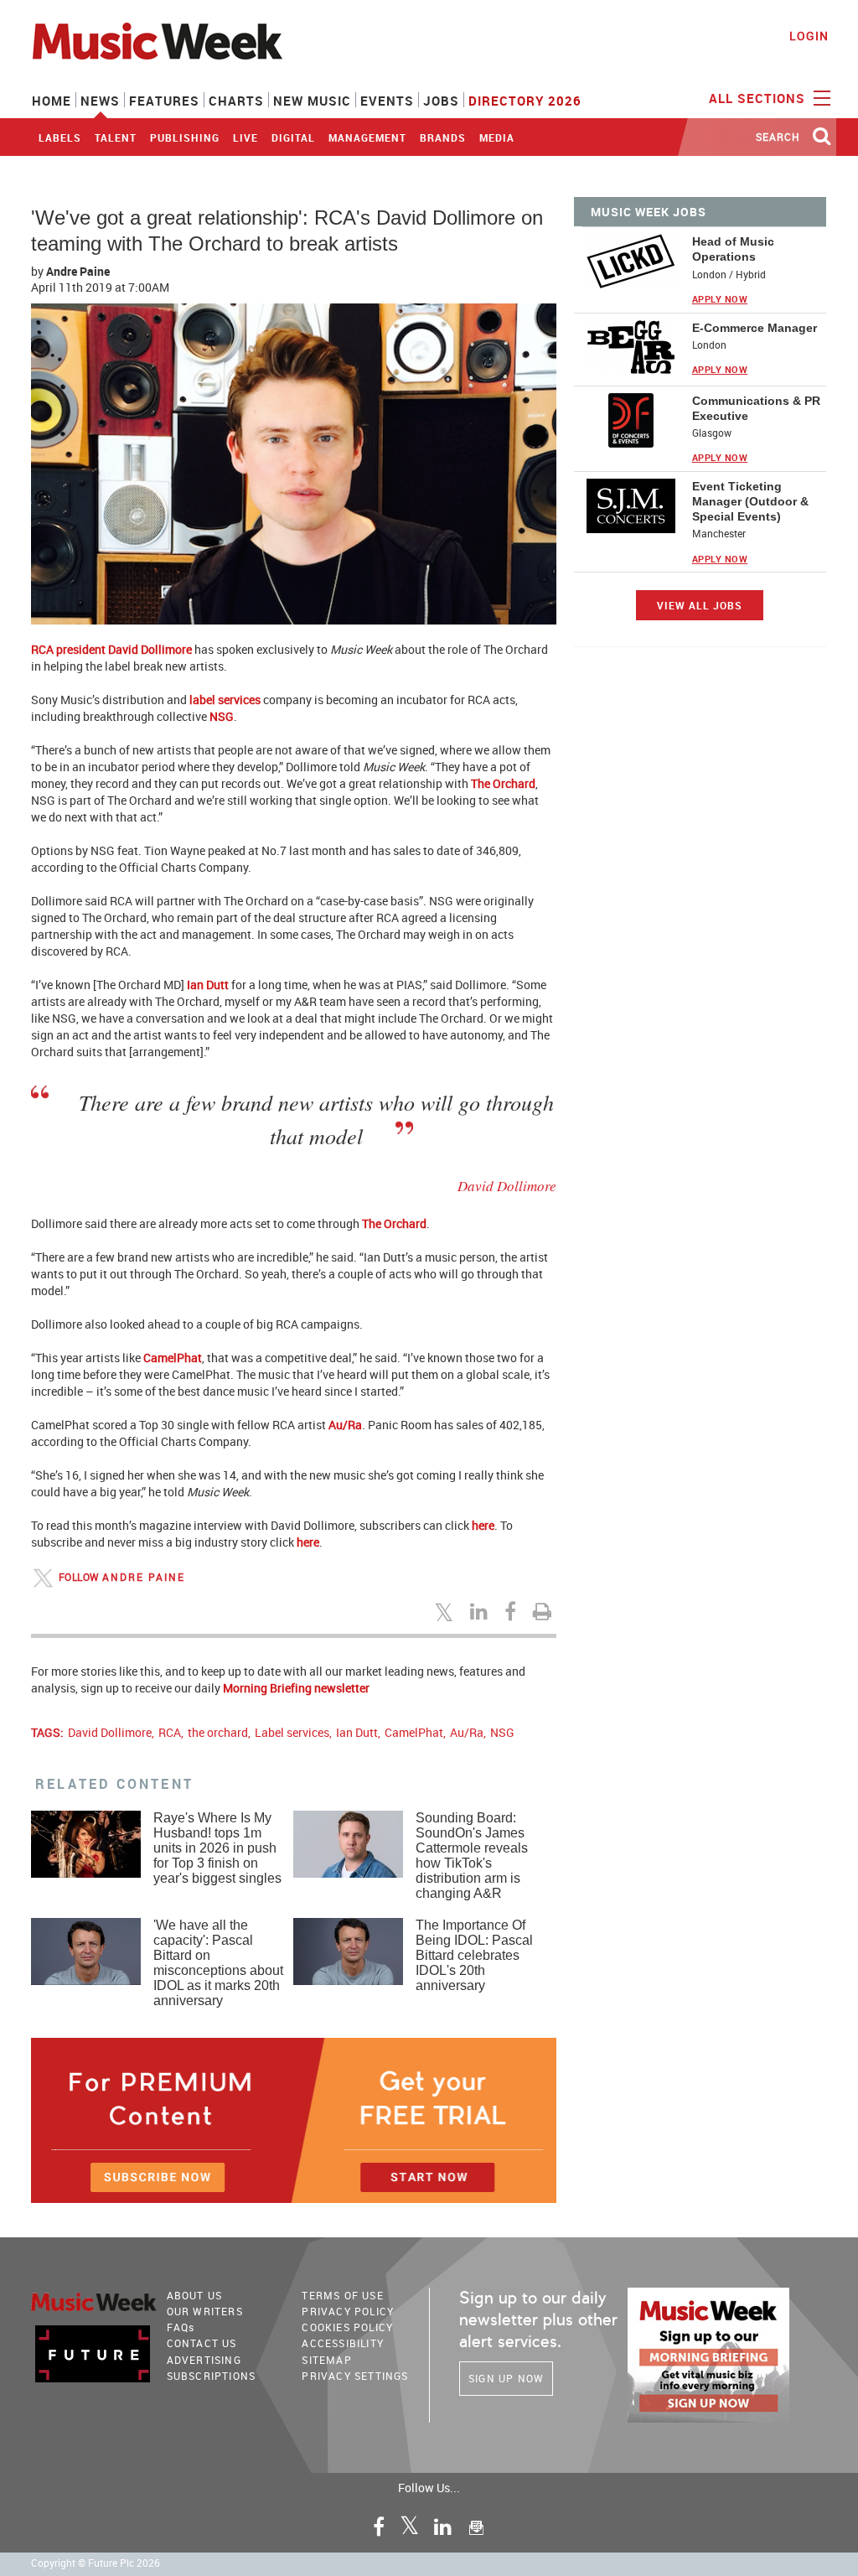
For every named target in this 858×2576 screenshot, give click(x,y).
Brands (443, 137)
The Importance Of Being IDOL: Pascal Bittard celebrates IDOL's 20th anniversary (474, 1955)
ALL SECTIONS (759, 98)
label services (225, 700)
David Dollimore (110, 1732)
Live (246, 137)
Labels (60, 137)
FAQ (181, 2327)
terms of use (342, 2295)
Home (52, 101)
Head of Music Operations (733, 249)
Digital (293, 137)
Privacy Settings (355, 2376)
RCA (170, 1732)
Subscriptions (212, 2376)
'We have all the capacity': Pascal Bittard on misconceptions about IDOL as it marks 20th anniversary (218, 1963)
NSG (222, 716)
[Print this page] (545, 1611)
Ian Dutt (208, 985)
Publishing (185, 137)
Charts (236, 101)
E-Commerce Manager (755, 328)
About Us (195, 2295)
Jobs (441, 101)
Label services (292, 1732)
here (483, 1525)
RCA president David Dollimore (111, 649)
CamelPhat (173, 1358)
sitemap (326, 2360)
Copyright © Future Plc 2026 (96, 2563)
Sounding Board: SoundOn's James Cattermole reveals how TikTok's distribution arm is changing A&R (472, 1856)
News (100, 101)
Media (497, 137)
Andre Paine (78, 271)
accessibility (343, 2343)
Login (809, 36)
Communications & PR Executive (756, 408)
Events (387, 101)
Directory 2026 (525, 101)
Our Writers (205, 2311)
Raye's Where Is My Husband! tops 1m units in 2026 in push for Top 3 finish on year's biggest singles (217, 1848)
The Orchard (503, 783)
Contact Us (202, 2343)
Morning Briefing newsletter (296, 1688)
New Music (312, 101)
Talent (116, 137)
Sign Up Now (506, 2378)
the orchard (218, 1732)
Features (164, 101)
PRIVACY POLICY (348, 2311)
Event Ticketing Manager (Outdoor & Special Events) (750, 501)
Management (367, 137)
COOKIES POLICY (347, 2327)
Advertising (204, 2360)
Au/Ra (345, 1425)
